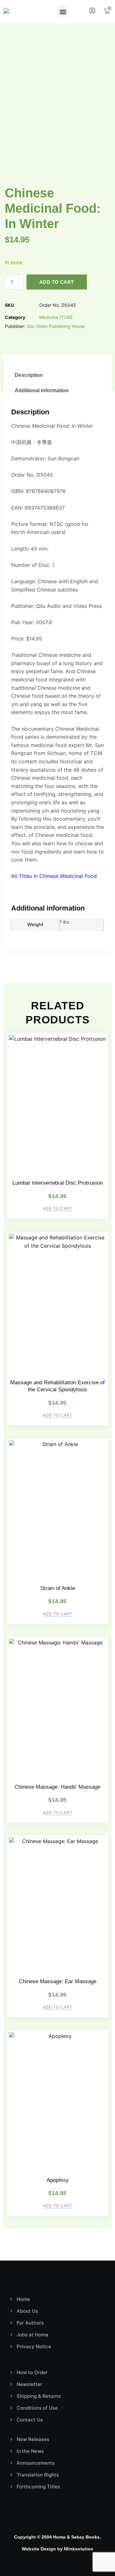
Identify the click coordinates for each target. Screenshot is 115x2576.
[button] (63, 12)
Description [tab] (29, 375)
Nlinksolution (79, 2549)
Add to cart (57, 282)
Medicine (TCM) (56, 317)
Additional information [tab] (42, 390)
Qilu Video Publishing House (56, 326)
